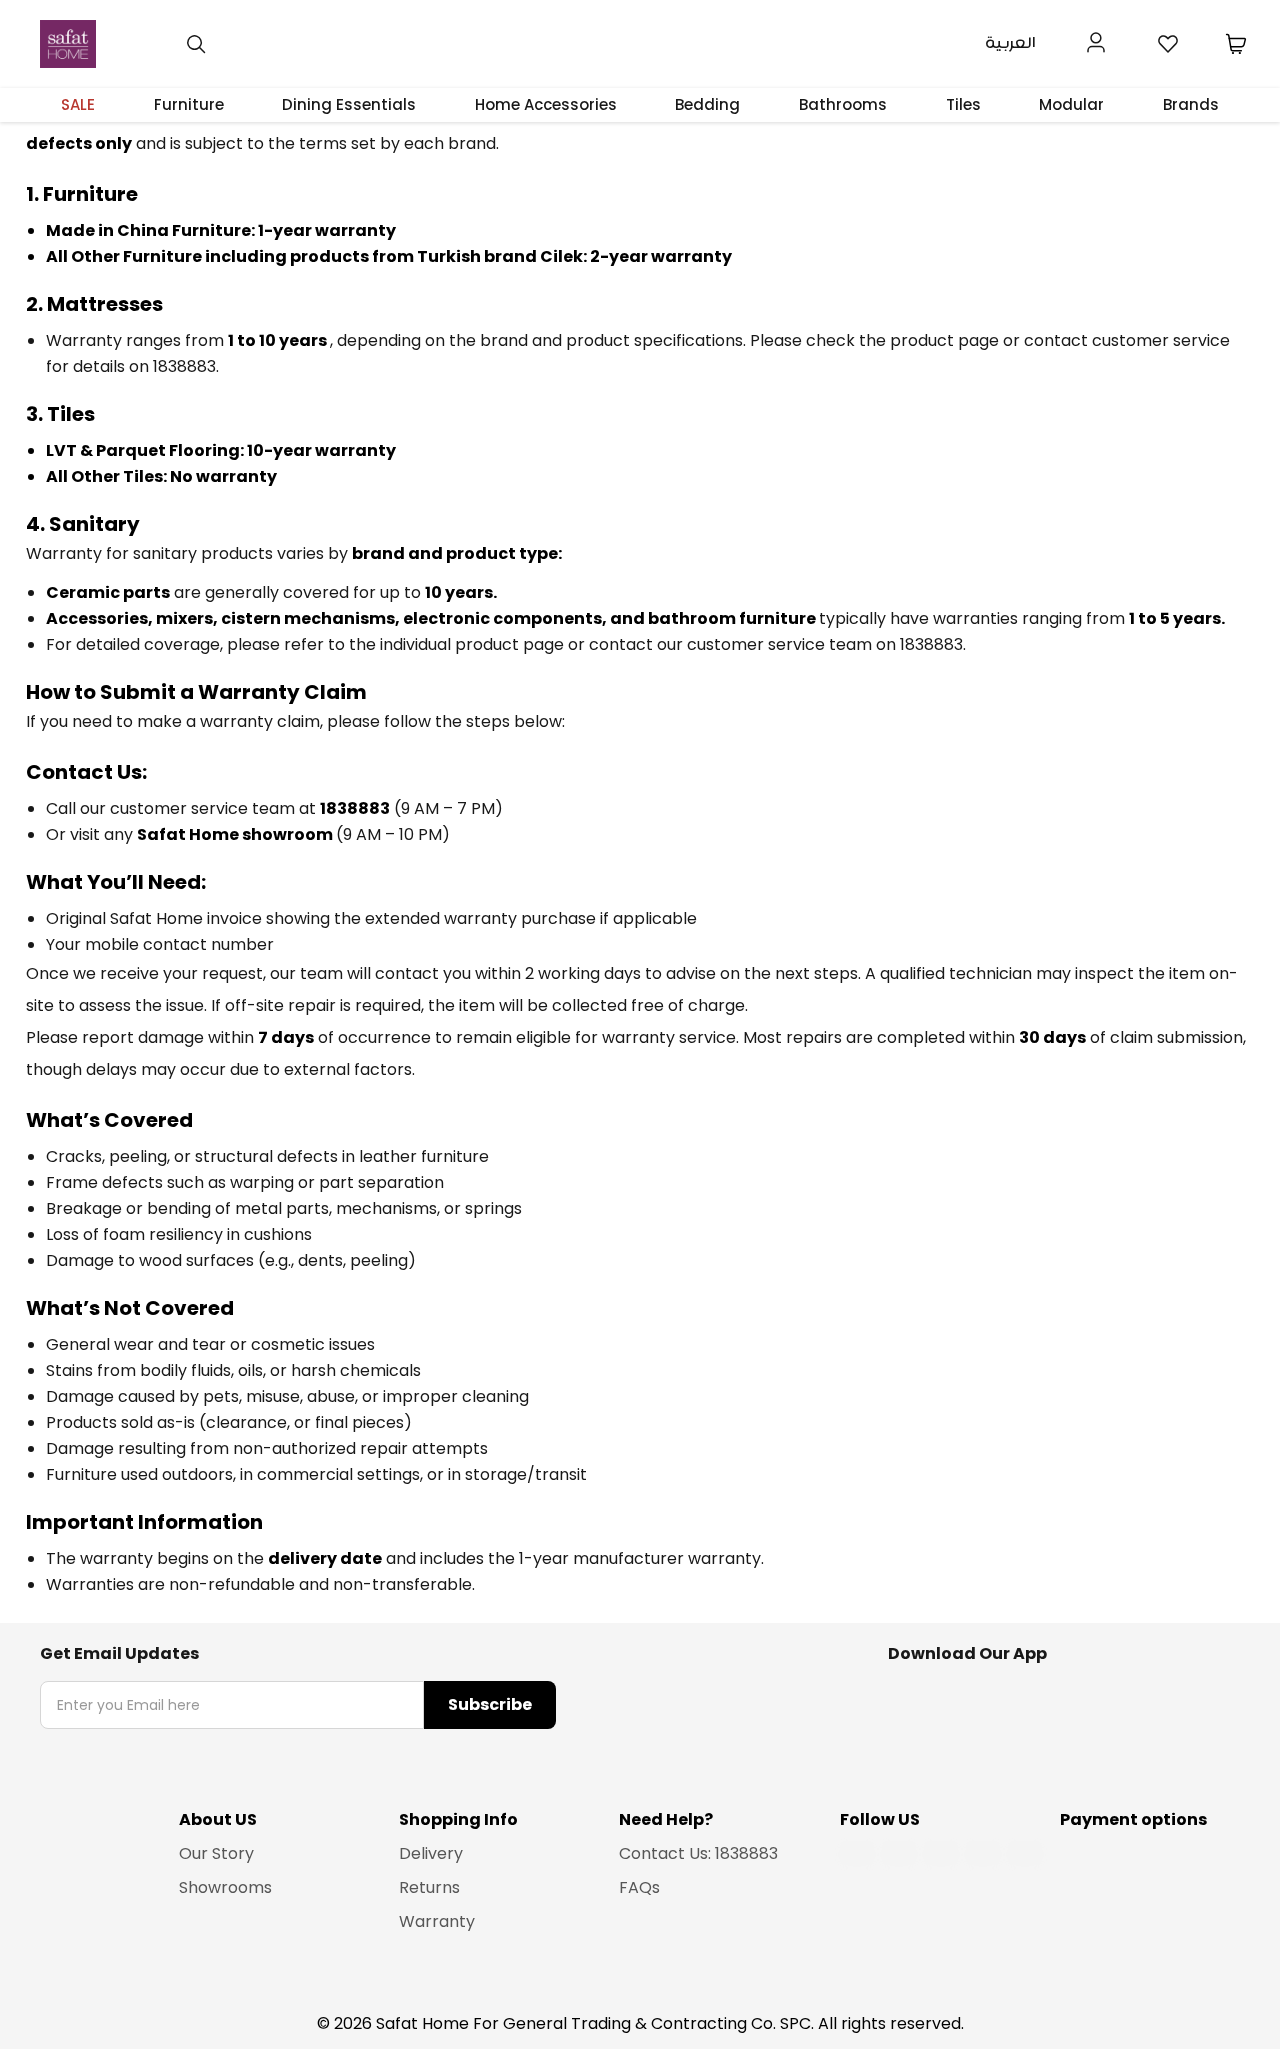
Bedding (707, 104)
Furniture (189, 104)
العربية (1010, 43)
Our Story (216, 1853)
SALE (78, 104)
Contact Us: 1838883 (698, 1853)
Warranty (437, 1921)
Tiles (963, 104)
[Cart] (1236, 44)
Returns (429, 1887)
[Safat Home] (68, 44)
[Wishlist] (1168, 44)
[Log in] (1096, 40)
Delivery (431, 1853)
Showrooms (225, 1887)
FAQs (639, 1887)
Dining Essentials (349, 104)
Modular (1071, 104)
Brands (1191, 104)
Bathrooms (843, 104)
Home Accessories (546, 104)
